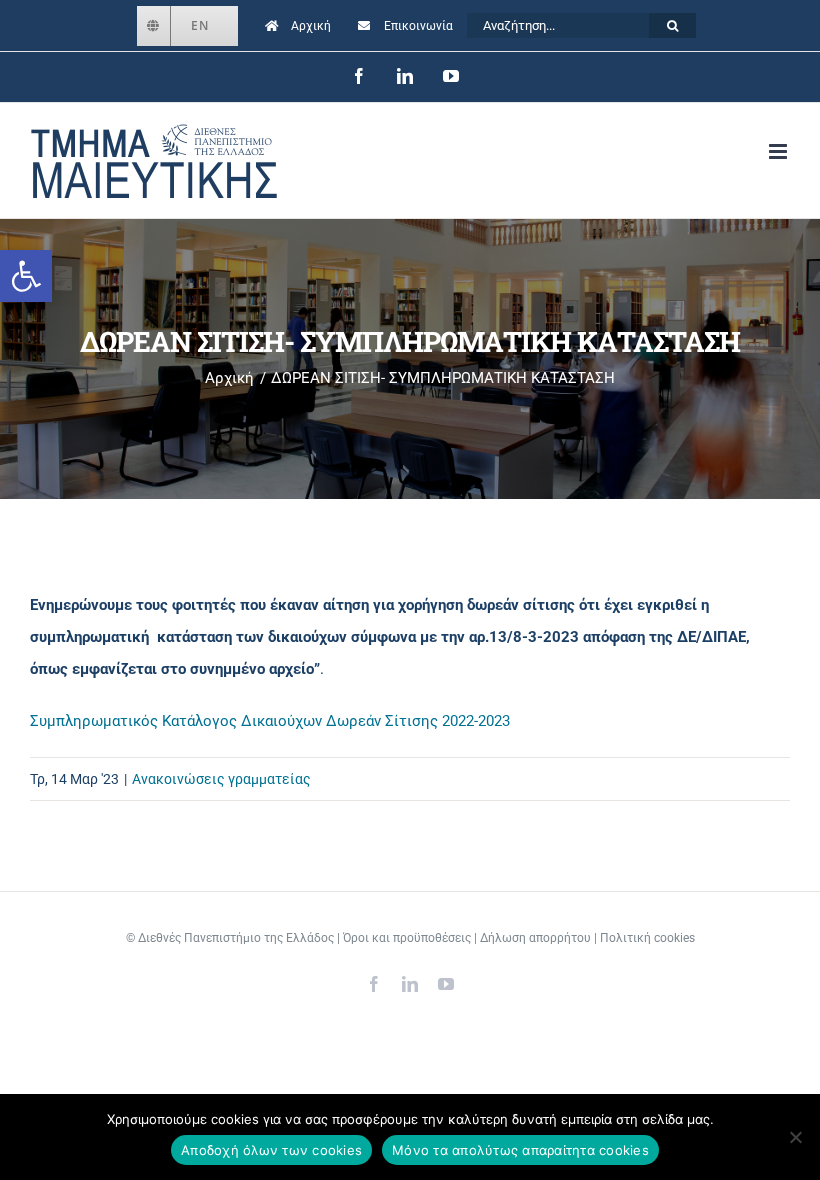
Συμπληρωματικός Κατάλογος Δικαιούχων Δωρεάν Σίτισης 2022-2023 (270, 721)
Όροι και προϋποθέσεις (407, 938)
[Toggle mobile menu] (779, 151)
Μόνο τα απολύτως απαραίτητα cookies (520, 1150)
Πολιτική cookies (647, 938)
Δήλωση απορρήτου (535, 938)
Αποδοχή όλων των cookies (271, 1150)
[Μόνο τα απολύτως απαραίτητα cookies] (795, 1137)
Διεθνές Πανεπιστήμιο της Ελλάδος (236, 938)
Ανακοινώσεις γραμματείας (221, 779)
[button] (26, 276)
